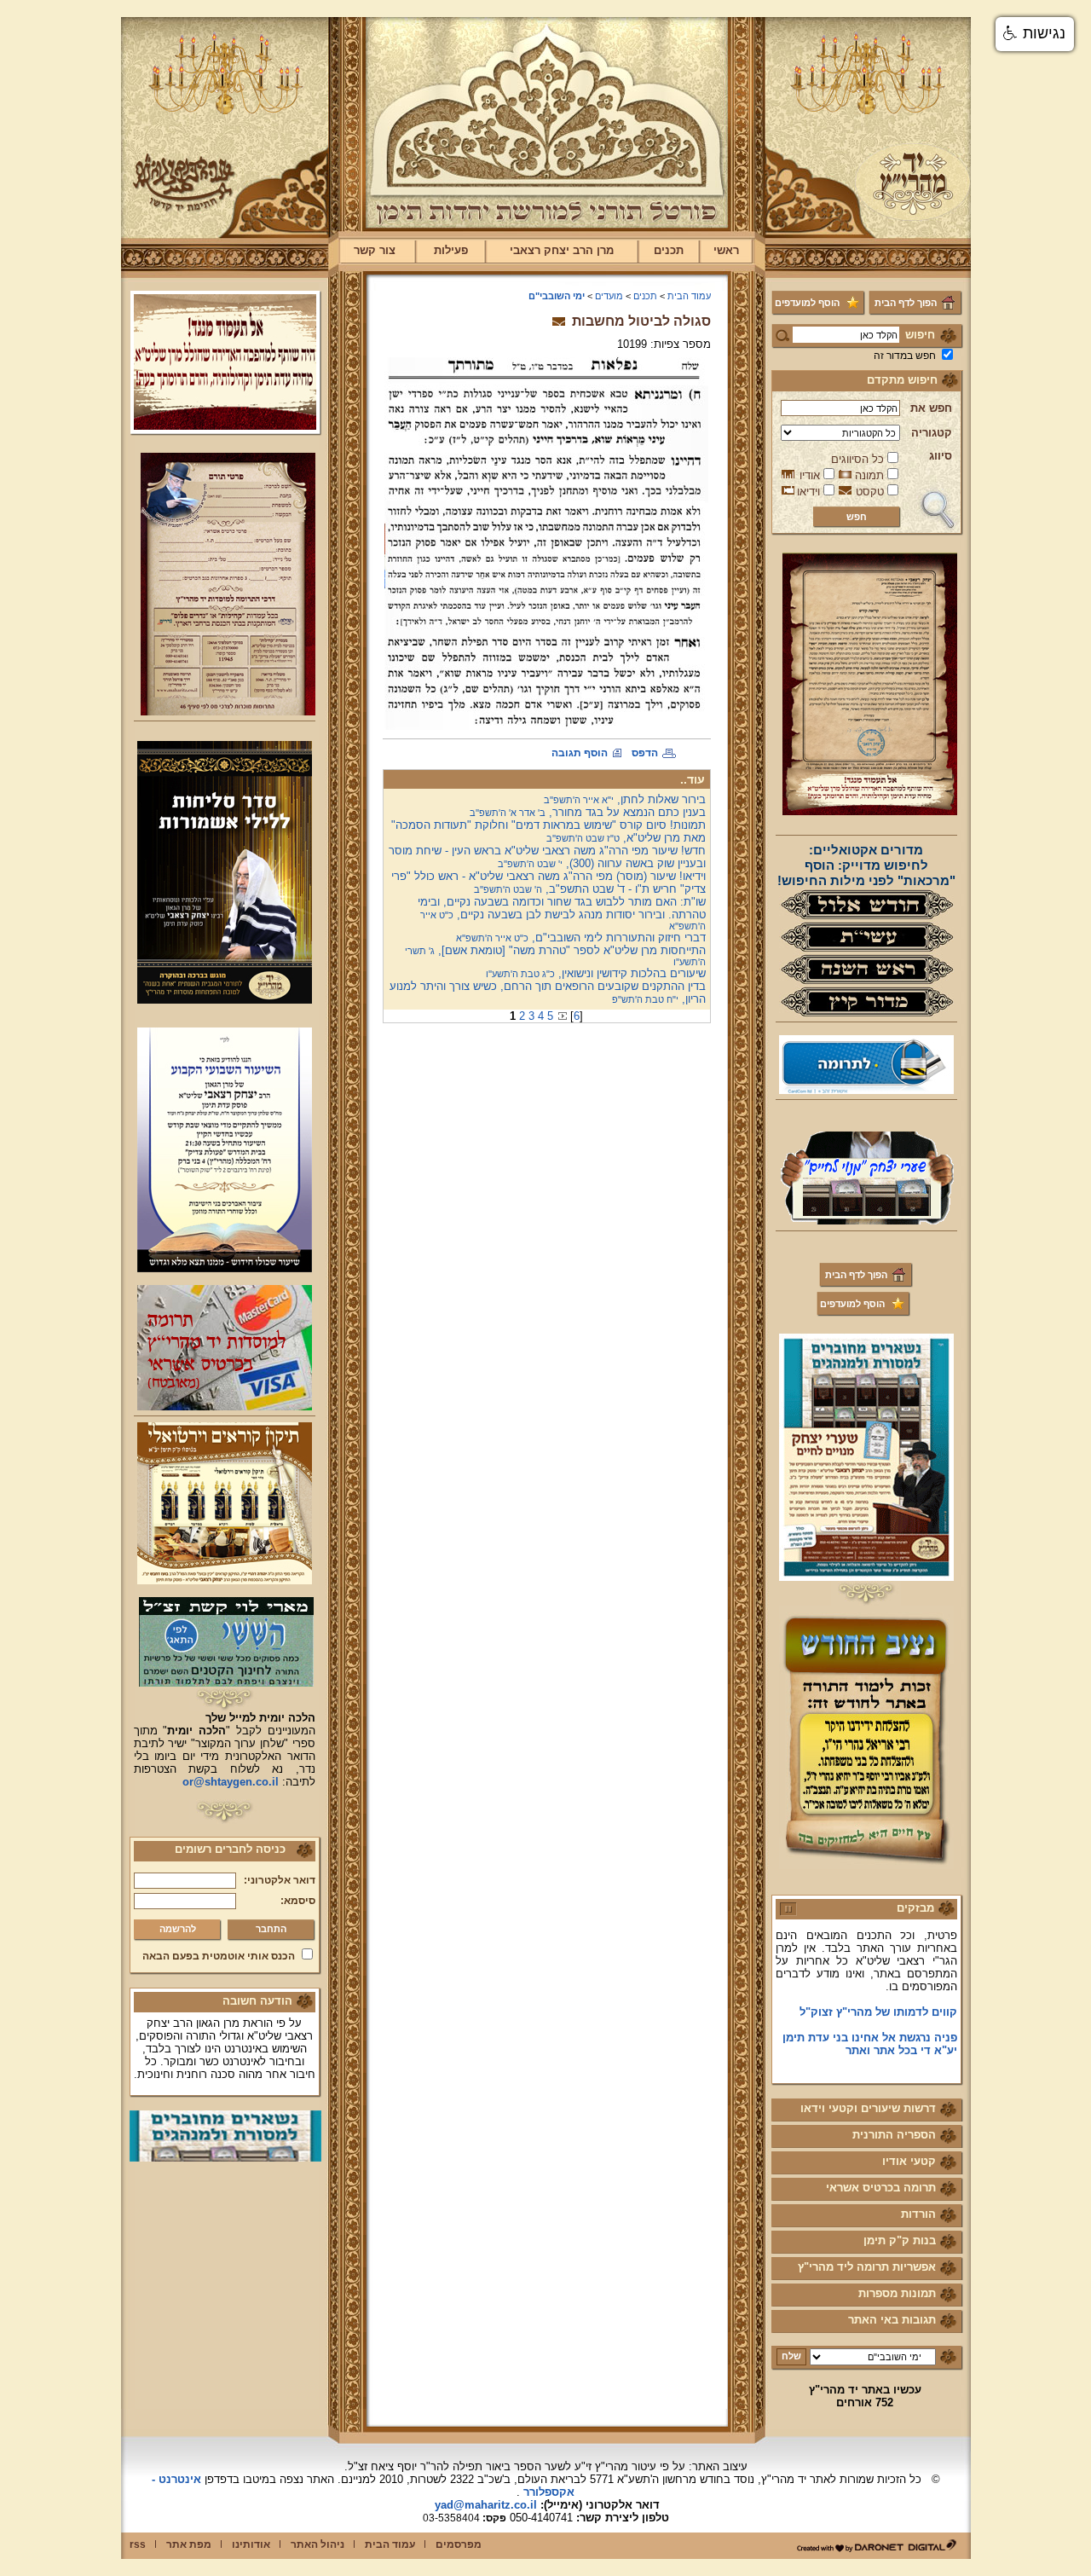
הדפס (645, 753)
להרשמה (178, 1929)
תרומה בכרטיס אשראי (881, 2188)
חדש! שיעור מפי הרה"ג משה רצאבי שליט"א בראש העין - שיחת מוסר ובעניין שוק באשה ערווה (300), (547, 857)
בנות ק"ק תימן (900, 2240)
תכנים (669, 250)
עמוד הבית (689, 296)
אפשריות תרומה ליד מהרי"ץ (867, 2267)
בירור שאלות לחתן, (625, 799)
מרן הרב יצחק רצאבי (562, 250)
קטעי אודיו (909, 2161)
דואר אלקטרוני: (280, 1880)
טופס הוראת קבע (914, 2049)
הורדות (918, 2214)
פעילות (451, 250)
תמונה (869, 475)
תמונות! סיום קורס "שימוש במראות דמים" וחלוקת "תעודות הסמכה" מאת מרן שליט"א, (548, 831)
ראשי (726, 250)
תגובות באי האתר (892, 2320)
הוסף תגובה (580, 753)
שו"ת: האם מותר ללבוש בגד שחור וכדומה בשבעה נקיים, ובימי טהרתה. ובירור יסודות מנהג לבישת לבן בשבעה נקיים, (562, 913)
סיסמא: (298, 1901)
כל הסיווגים (857, 459)
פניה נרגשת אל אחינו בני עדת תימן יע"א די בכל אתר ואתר (870, 2017)
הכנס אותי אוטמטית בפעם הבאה (219, 1956)
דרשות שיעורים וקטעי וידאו (868, 2108)
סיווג (941, 456)
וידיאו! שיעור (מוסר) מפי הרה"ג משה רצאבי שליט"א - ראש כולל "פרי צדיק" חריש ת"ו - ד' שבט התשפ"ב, (548, 883)
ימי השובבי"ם (557, 296)
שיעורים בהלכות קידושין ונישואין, (596, 973)
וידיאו (808, 492)
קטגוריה (932, 433)
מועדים (609, 296)
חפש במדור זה (905, 356)
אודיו (810, 475)
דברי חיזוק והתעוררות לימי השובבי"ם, (581, 938)
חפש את (931, 408)
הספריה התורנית (894, 2135)
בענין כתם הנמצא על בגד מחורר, (588, 812)
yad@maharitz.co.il (486, 2505)
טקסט (870, 492)
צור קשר (375, 250)
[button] (1035, 34)
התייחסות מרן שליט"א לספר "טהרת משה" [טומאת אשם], (555, 955)
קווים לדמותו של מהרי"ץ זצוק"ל (878, 1985)
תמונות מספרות (897, 2293)
